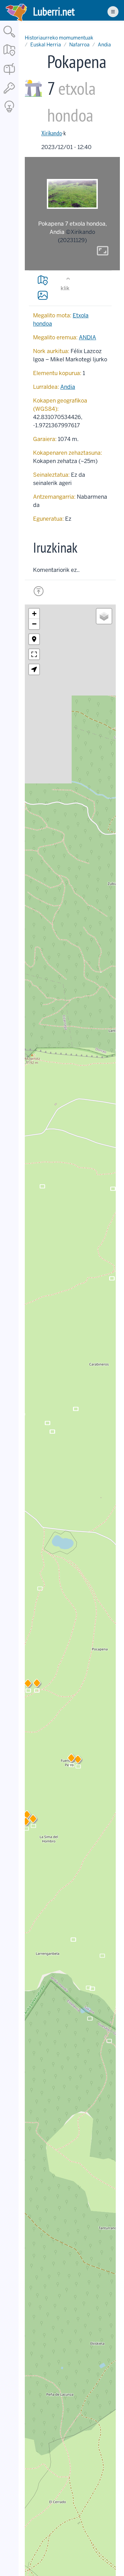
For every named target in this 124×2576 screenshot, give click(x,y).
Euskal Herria (46, 45)
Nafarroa (79, 45)
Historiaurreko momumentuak (59, 38)
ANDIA (87, 337)
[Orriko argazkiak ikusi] (43, 295)
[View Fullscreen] (34, 654)
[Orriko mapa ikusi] (43, 280)
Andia (104, 45)
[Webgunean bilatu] (9, 38)
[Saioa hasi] (9, 94)
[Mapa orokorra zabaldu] (9, 57)
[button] (78, 1761)
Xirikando (52, 133)
